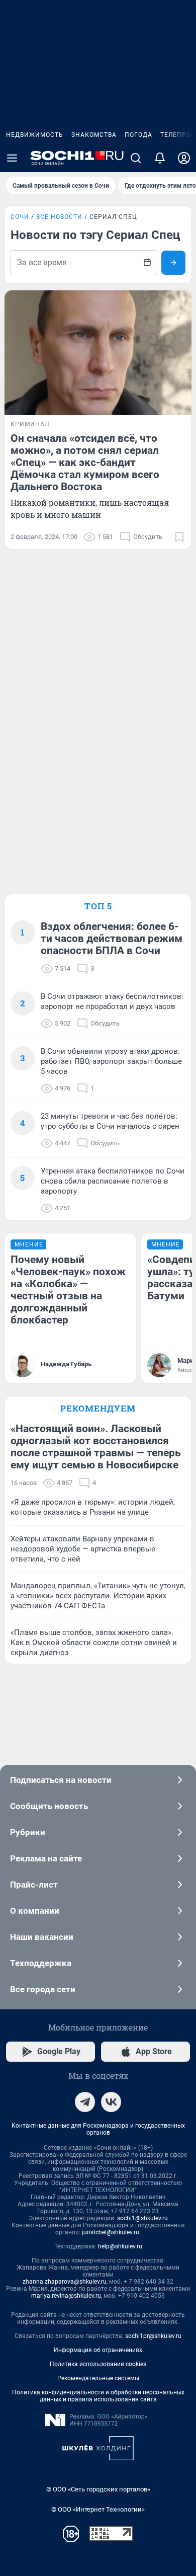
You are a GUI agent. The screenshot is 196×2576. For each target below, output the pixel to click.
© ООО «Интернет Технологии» (98, 2509)
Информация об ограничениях (98, 2350)
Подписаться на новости (61, 1780)
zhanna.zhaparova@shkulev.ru (65, 2282)
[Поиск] (136, 158)
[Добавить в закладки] (179, 537)
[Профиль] (184, 158)
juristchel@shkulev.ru (111, 2232)
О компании (35, 1911)
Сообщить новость (49, 1806)
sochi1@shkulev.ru (142, 2218)
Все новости (59, 217)
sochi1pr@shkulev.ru (153, 2336)
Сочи (20, 217)
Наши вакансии (42, 1937)
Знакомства (94, 135)
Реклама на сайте (46, 1858)
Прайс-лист (34, 1885)
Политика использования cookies (98, 2364)
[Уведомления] (160, 158)
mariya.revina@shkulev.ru (66, 2296)
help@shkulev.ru (120, 2246)
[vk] (111, 2102)
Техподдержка (41, 1963)
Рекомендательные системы (98, 2378)
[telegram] (85, 2102)
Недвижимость (35, 135)
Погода (138, 135)
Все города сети (43, 1989)
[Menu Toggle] (12, 158)
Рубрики (28, 1832)
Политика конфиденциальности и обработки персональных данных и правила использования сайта (98, 2396)
